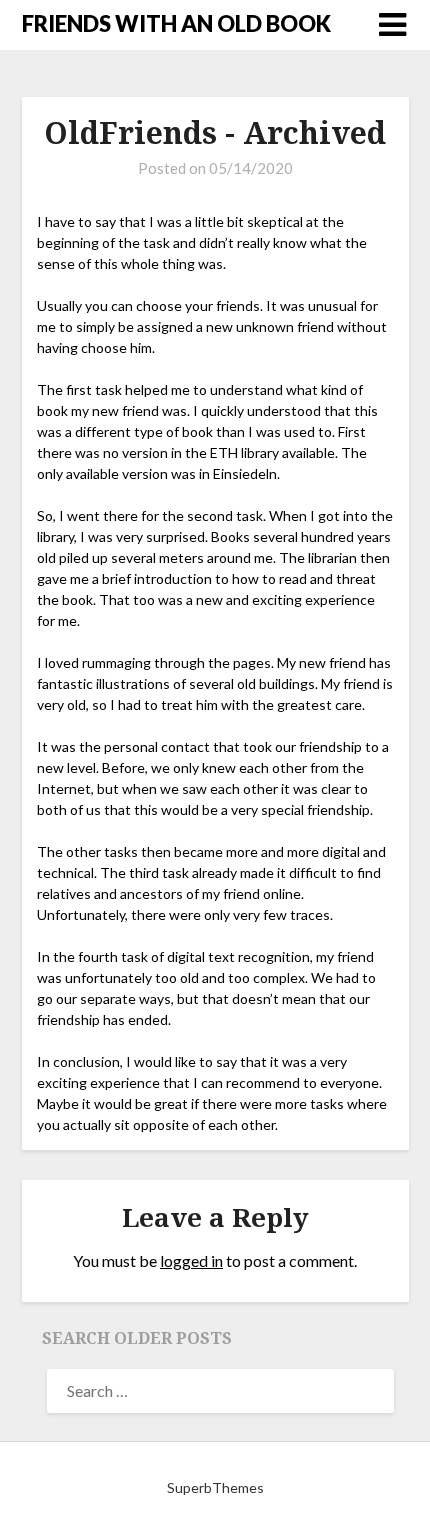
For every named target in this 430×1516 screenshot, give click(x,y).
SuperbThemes (215, 1487)
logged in (191, 1260)
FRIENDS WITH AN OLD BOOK (176, 23)
